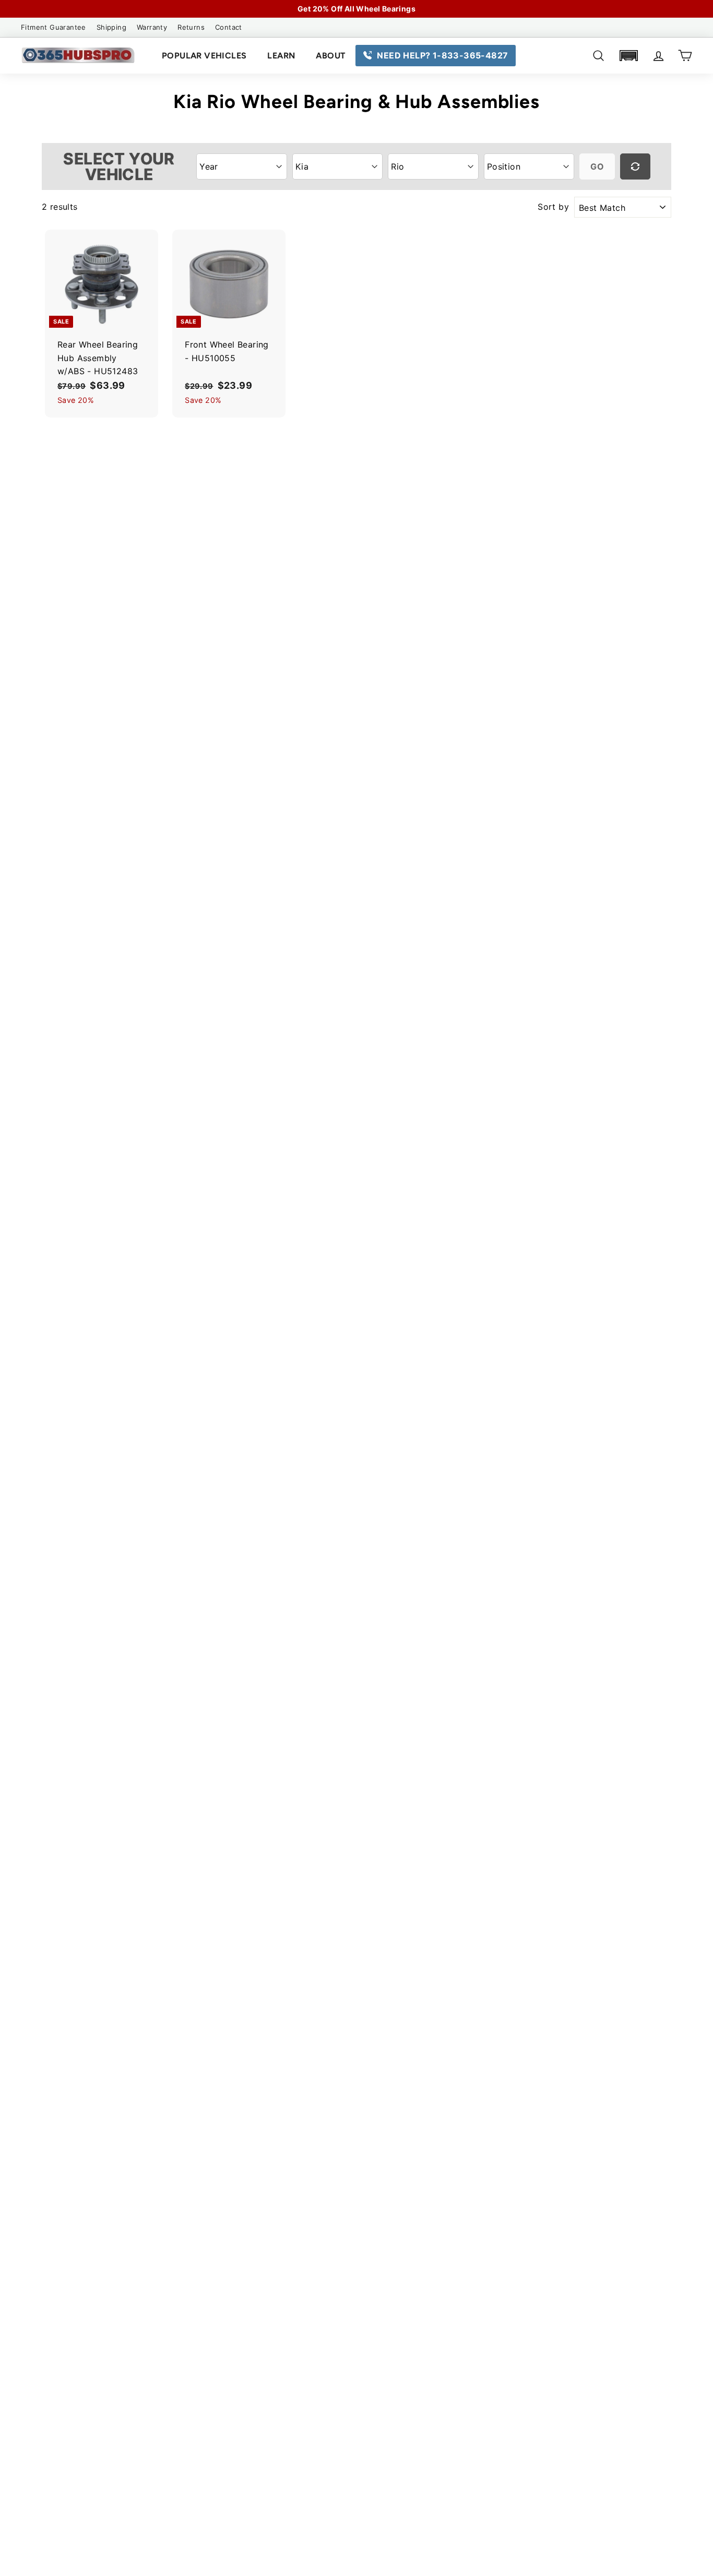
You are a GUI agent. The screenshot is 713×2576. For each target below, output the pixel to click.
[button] (628, 56)
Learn (281, 56)
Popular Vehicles (204, 56)
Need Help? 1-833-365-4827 (442, 55)
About (330, 56)
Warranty (152, 27)
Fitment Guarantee (54, 27)
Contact (229, 27)
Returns (191, 27)
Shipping (111, 27)
